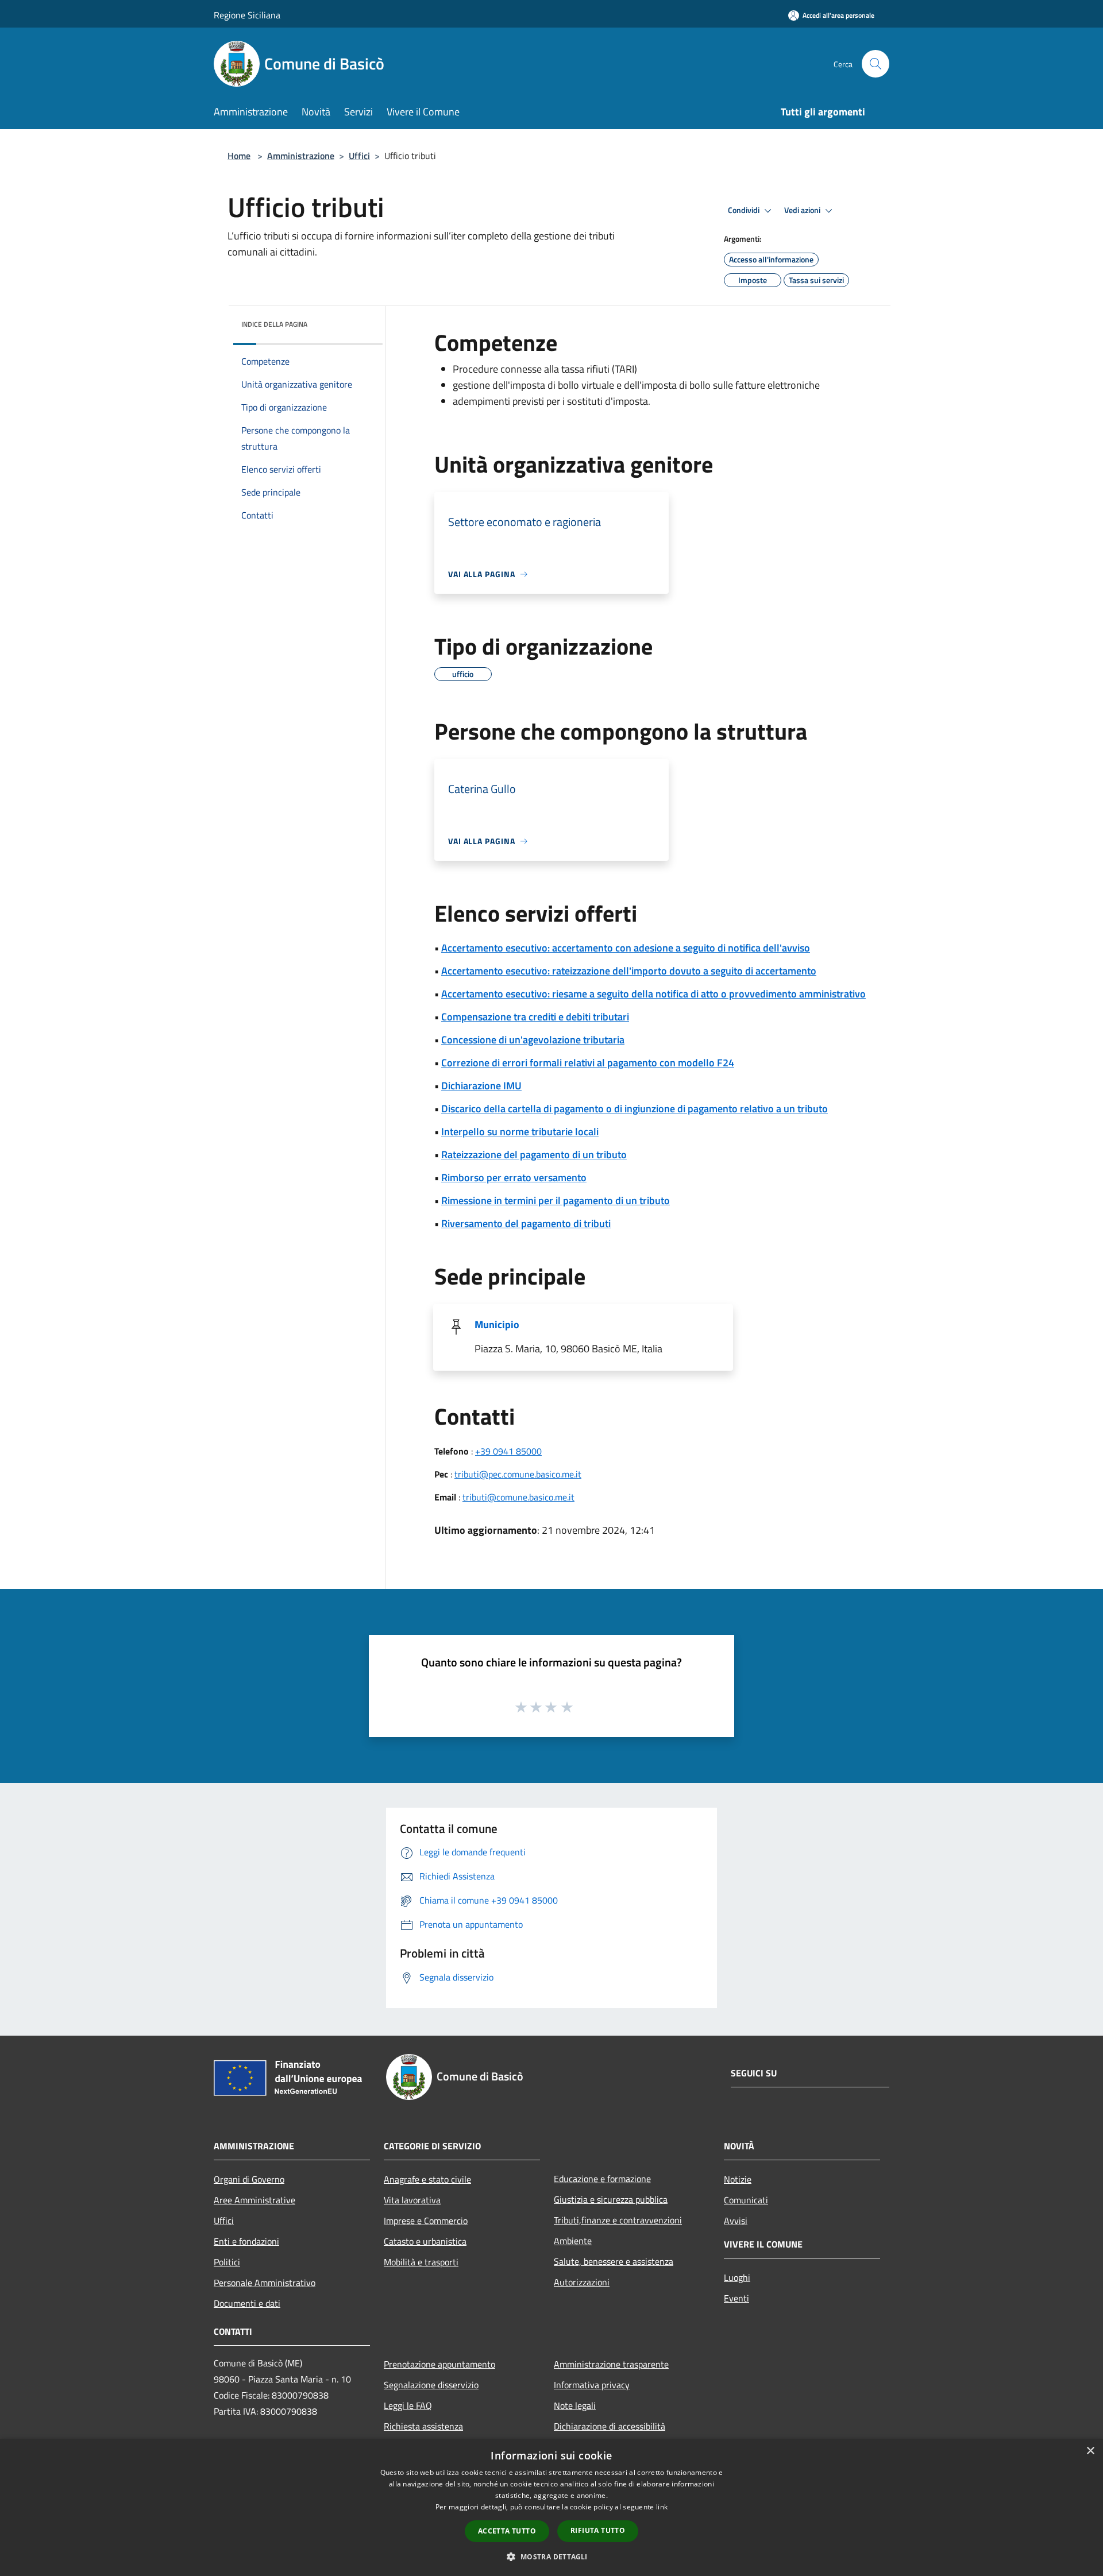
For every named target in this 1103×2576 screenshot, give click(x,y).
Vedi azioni (803, 210)
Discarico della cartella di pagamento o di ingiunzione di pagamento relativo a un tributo (635, 1109)
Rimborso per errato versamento (514, 1177)
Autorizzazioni (582, 2282)
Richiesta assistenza (423, 2426)
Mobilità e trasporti (421, 2262)
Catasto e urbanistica (425, 2241)
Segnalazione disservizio (431, 2385)
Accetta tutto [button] (507, 2531)
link (662, 2507)
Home (239, 156)
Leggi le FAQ (408, 2405)
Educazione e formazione (602, 2179)
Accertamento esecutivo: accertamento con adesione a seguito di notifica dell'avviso (626, 948)
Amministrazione (301, 156)
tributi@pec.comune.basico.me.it (518, 1474)
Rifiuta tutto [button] (598, 2530)
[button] (551, 2556)
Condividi (745, 210)
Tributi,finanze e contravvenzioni (618, 2220)
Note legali (575, 2405)
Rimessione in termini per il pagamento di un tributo (556, 1200)
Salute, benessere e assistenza (614, 2261)
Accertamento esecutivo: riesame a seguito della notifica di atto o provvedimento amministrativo (653, 994)
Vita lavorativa (412, 2200)
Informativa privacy (592, 2385)
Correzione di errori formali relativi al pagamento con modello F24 (588, 1063)
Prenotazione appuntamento (439, 2364)
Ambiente (573, 2241)
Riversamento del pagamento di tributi (526, 1223)
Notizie (738, 2179)
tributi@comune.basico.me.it (518, 1497)
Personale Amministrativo (265, 2283)
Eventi (736, 2298)
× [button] (1090, 2451)
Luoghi (737, 2277)
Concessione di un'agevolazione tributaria (533, 1040)
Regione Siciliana (247, 15)
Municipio (497, 1324)
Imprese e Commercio (426, 2221)
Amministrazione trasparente (611, 2364)
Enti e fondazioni (246, 2241)
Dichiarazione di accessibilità (610, 2426)
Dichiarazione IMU (481, 1086)
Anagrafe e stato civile (427, 2179)
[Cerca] (876, 64)
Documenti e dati (247, 2303)
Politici (227, 2262)
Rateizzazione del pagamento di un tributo (534, 1154)
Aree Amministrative (254, 2200)
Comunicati (746, 2200)
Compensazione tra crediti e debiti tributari (535, 1017)
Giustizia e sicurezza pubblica (611, 2199)
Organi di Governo (249, 2179)
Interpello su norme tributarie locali (520, 1132)
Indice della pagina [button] (274, 324)
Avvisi (736, 2221)
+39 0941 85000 (508, 1451)
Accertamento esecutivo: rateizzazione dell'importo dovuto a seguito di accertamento (629, 971)
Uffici (359, 156)
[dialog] (551, 2507)
